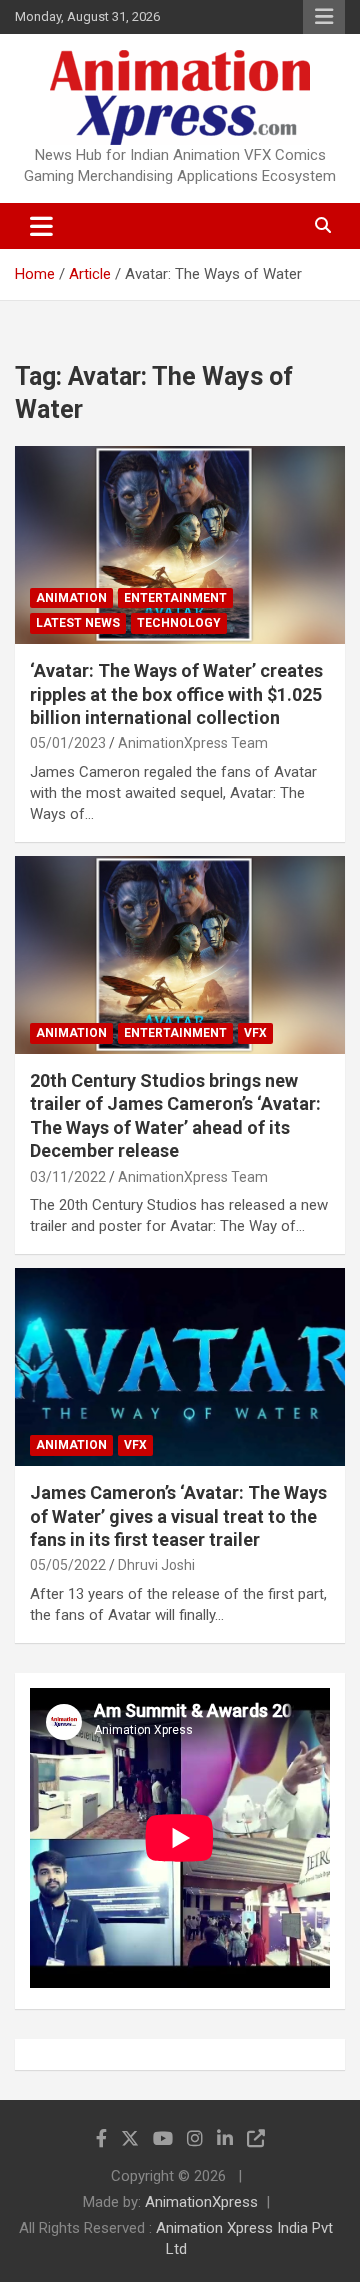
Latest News (78, 623)
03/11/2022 (68, 1177)
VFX (255, 1033)
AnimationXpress (201, 2202)
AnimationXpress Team (193, 743)
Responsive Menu (324, 17)
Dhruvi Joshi (156, 1565)
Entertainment (175, 598)
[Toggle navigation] (41, 226)
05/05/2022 (68, 1565)
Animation (71, 598)
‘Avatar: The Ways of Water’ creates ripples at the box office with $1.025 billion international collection (176, 694)
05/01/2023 (68, 743)
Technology (179, 623)
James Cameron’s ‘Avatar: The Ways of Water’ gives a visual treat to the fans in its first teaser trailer (178, 1516)
